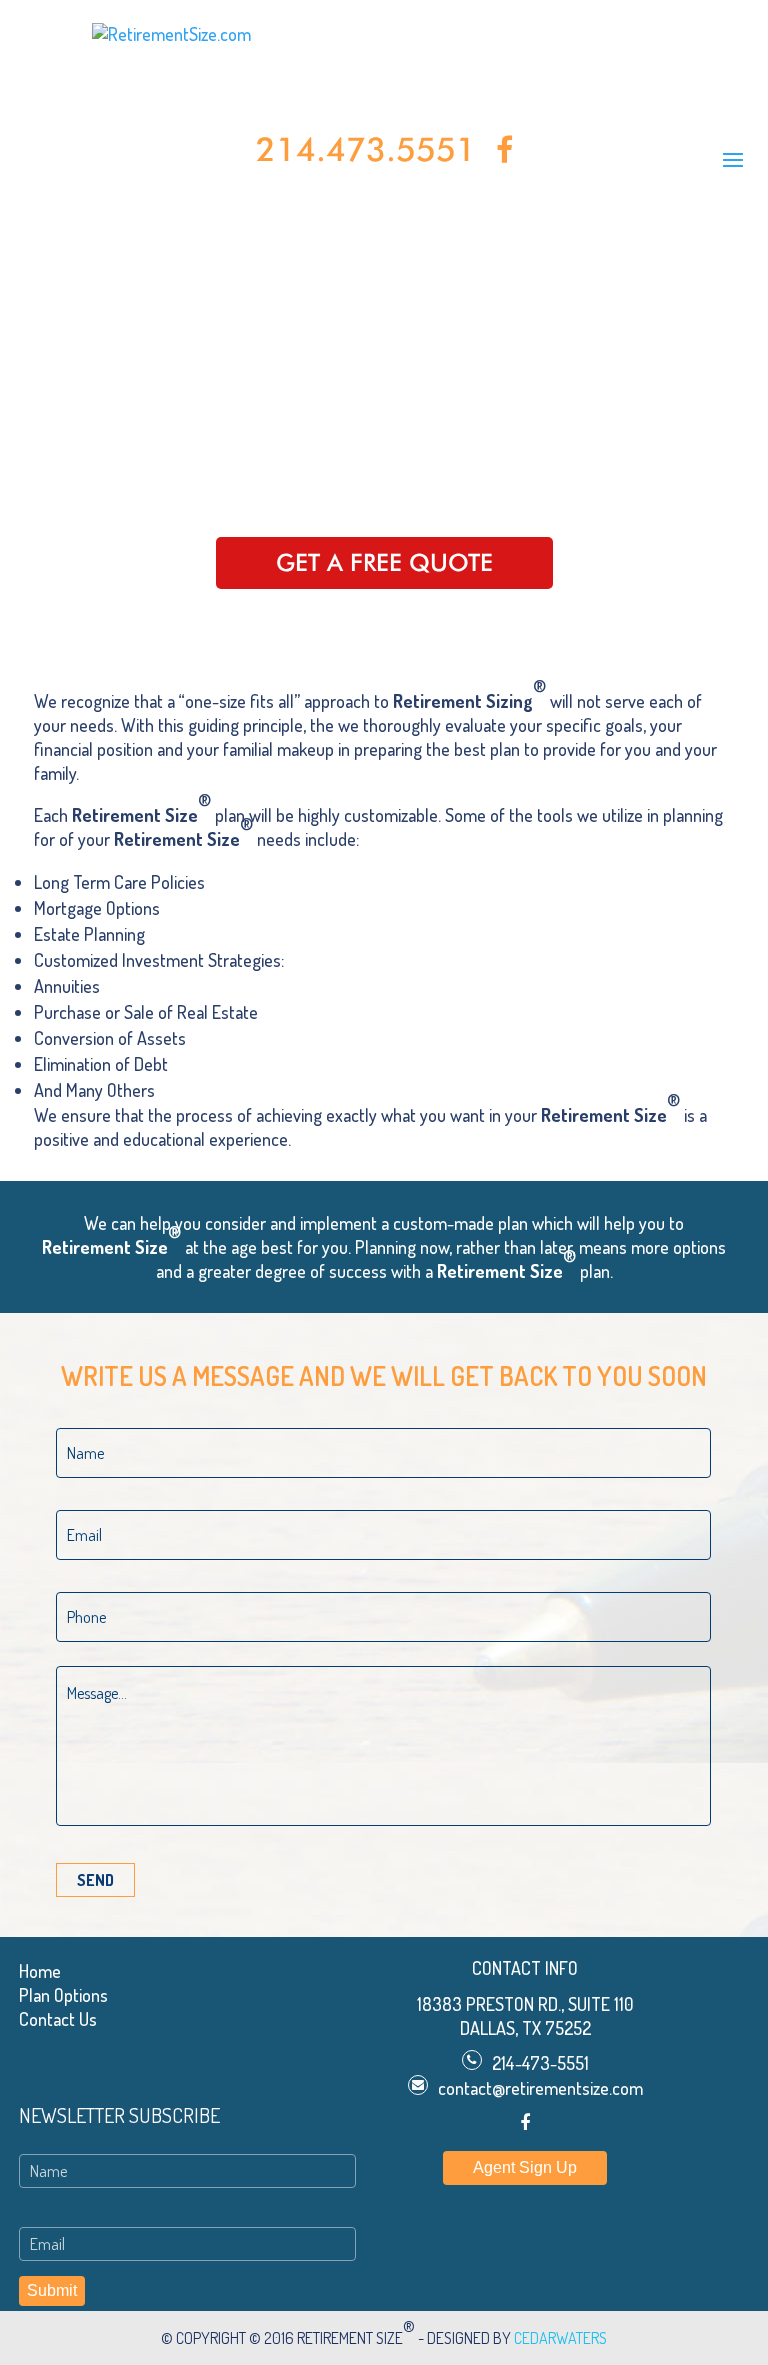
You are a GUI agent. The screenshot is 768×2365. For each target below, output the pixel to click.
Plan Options (63, 1995)
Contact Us (58, 2019)
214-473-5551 (540, 2063)
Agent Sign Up (525, 2167)
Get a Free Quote (384, 562)
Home (40, 1971)
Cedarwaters (560, 2338)
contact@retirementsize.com (540, 2088)
